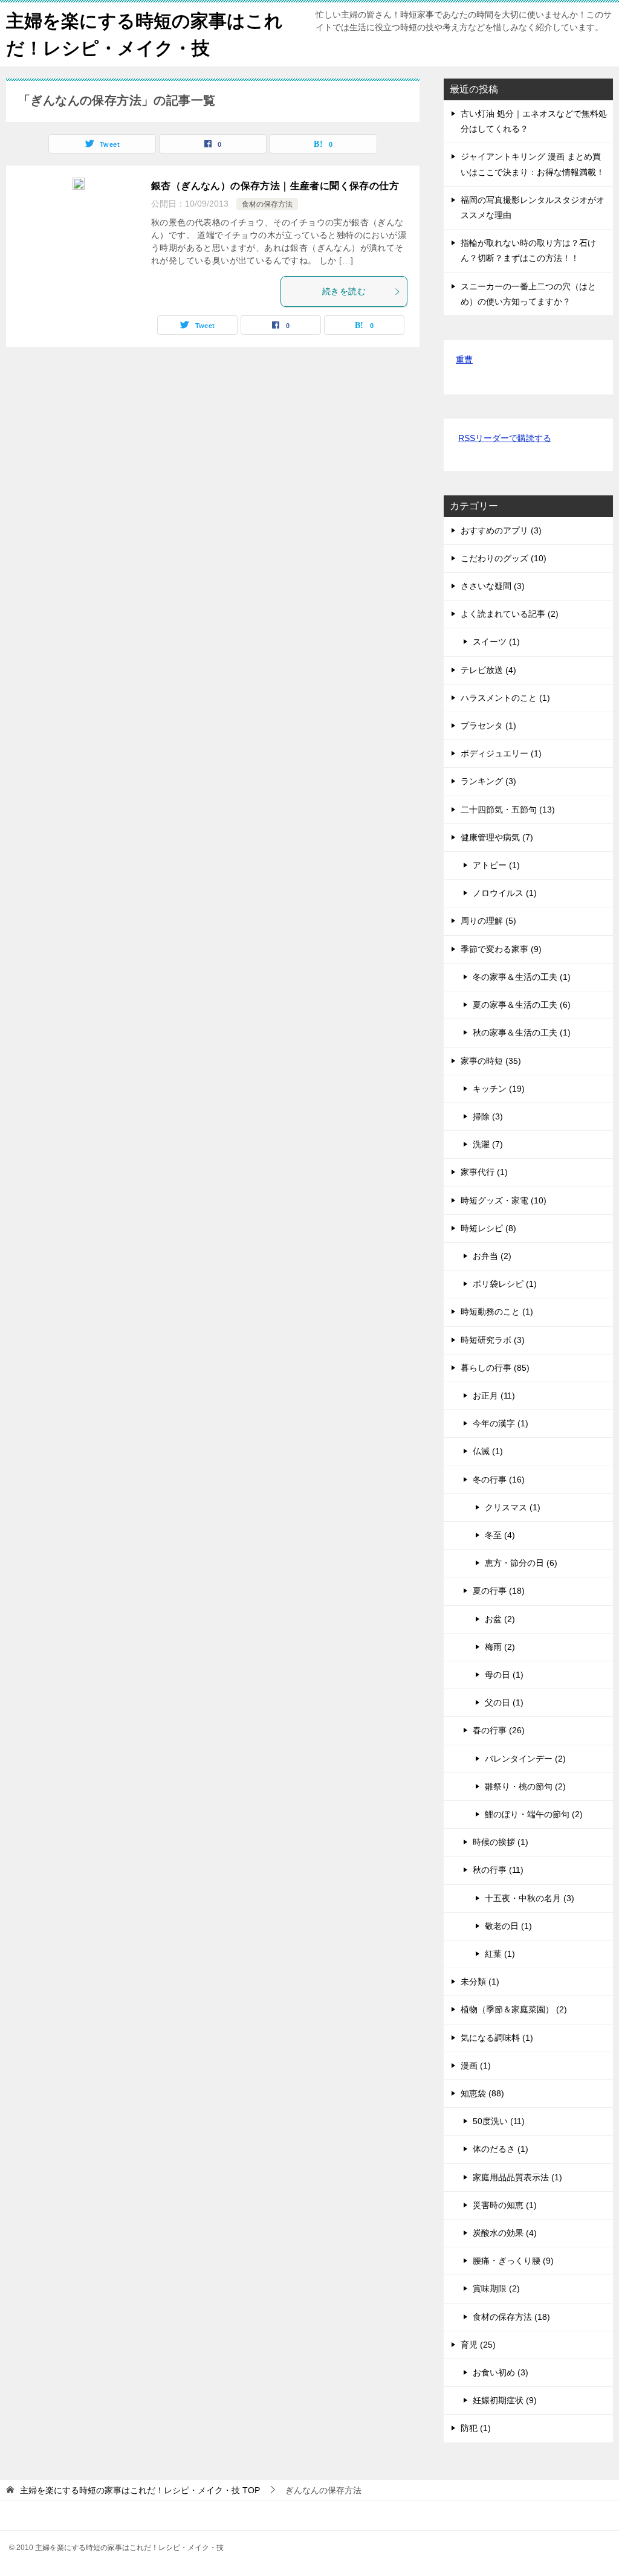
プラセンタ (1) (488, 726)
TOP (140, 2490)
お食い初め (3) (501, 2372)
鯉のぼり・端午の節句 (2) (534, 1814)
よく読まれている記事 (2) (510, 614)
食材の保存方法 (267, 204)
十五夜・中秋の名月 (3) (530, 1898)
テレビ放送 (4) (488, 670)
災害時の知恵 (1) (505, 2205)
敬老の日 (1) (508, 1926)
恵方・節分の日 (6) (521, 1563)
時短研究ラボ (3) (493, 1340)
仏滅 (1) (488, 1451)
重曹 (464, 359)
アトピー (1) (496, 865)
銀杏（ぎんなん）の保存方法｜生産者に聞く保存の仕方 (275, 186)
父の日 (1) (504, 1702)
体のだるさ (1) (501, 2149)
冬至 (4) (500, 1535)
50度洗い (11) (499, 2121)
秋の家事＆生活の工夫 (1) (522, 1032)
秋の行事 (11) (498, 1870)
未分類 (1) (480, 1982)
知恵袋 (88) (482, 2093)
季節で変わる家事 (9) (501, 949)
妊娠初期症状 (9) (505, 2400)
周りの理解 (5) (488, 921)
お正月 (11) (494, 1396)
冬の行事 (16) (499, 1480)
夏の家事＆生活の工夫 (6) (522, 1005)
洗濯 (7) (488, 1144)
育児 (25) (478, 2345)
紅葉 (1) (500, 1954)
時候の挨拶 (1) (501, 1842)
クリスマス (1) (513, 1507)
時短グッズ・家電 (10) (504, 1200)
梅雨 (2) (500, 1647)
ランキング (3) (488, 781)
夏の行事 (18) (499, 1591)
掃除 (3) (488, 1116)
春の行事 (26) (499, 1730)
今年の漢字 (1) (501, 1423)
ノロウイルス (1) (505, 893)
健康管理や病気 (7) (497, 837)
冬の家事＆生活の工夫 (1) (522, 977)
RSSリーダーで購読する (505, 438)
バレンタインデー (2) (525, 1759)
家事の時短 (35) (491, 1061)
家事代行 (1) (484, 1172)
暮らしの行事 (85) (495, 1368)
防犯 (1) (476, 2428)
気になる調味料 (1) (497, 2038)
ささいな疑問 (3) (493, 586)
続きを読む (344, 291)
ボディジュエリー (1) (501, 753)
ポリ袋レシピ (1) (505, 1284)
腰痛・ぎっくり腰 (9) (513, 2261)
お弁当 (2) (492, 1256)
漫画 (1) (476, 2066)
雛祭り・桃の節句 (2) (525, 1786)
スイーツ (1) (496, 642)
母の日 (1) (504, 1675)
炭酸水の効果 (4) (505, 2233)
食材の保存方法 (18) (511, 2317)
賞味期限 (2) (496, 2288)
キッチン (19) (499, 1089)
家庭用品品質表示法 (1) (517, 2177)
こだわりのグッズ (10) (504, 558)
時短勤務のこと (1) (497, 1312)
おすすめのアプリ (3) (501, 530)
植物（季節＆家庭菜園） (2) (514, 2009)
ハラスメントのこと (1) (505, 698)
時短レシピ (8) (488, 1228)
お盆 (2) (500, 1619)
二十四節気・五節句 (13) (508, 810)
